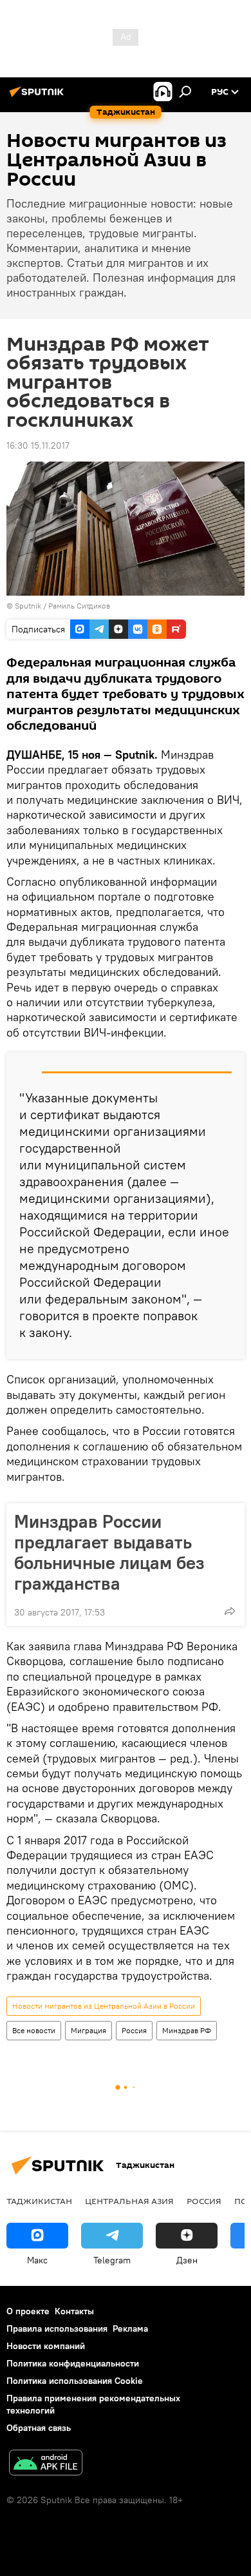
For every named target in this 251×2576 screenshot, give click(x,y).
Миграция (88, 2030)
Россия (134, 2030)
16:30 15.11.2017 (38, 445)
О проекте (28, 2311)
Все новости (34, 2030)
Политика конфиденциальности (73, 2363)
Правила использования (57, 2328)
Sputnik (29, 606)
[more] (230, 1611)
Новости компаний (46, 2346)
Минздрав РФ (187, 2030)
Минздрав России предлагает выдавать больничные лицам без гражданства (109, 1552)
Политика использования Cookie (75, 2381)
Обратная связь (39, 2428)
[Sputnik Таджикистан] (39, 97)
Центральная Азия (129, 2201)
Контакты (74, 2311)
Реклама (130, 2328)
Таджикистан (39, 2201)
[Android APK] (46, 2464)
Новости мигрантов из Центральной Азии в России (104, 2006)
